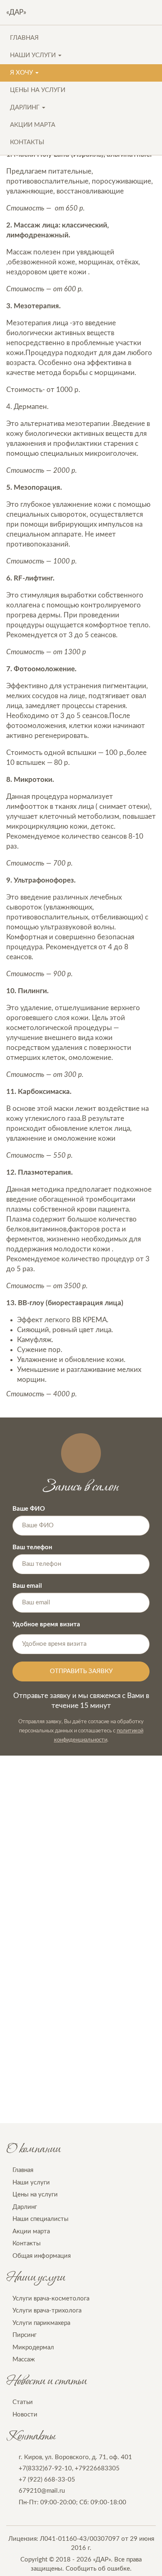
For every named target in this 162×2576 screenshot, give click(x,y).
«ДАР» (16, 12)
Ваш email (27, 1586)
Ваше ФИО (29, 1509)
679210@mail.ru (42, 2491)
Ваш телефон (32, 1547)
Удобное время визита (46, 1624)
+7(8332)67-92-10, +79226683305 (69, 2468)
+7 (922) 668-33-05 (47, 2480)
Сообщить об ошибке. (99, 2569)
